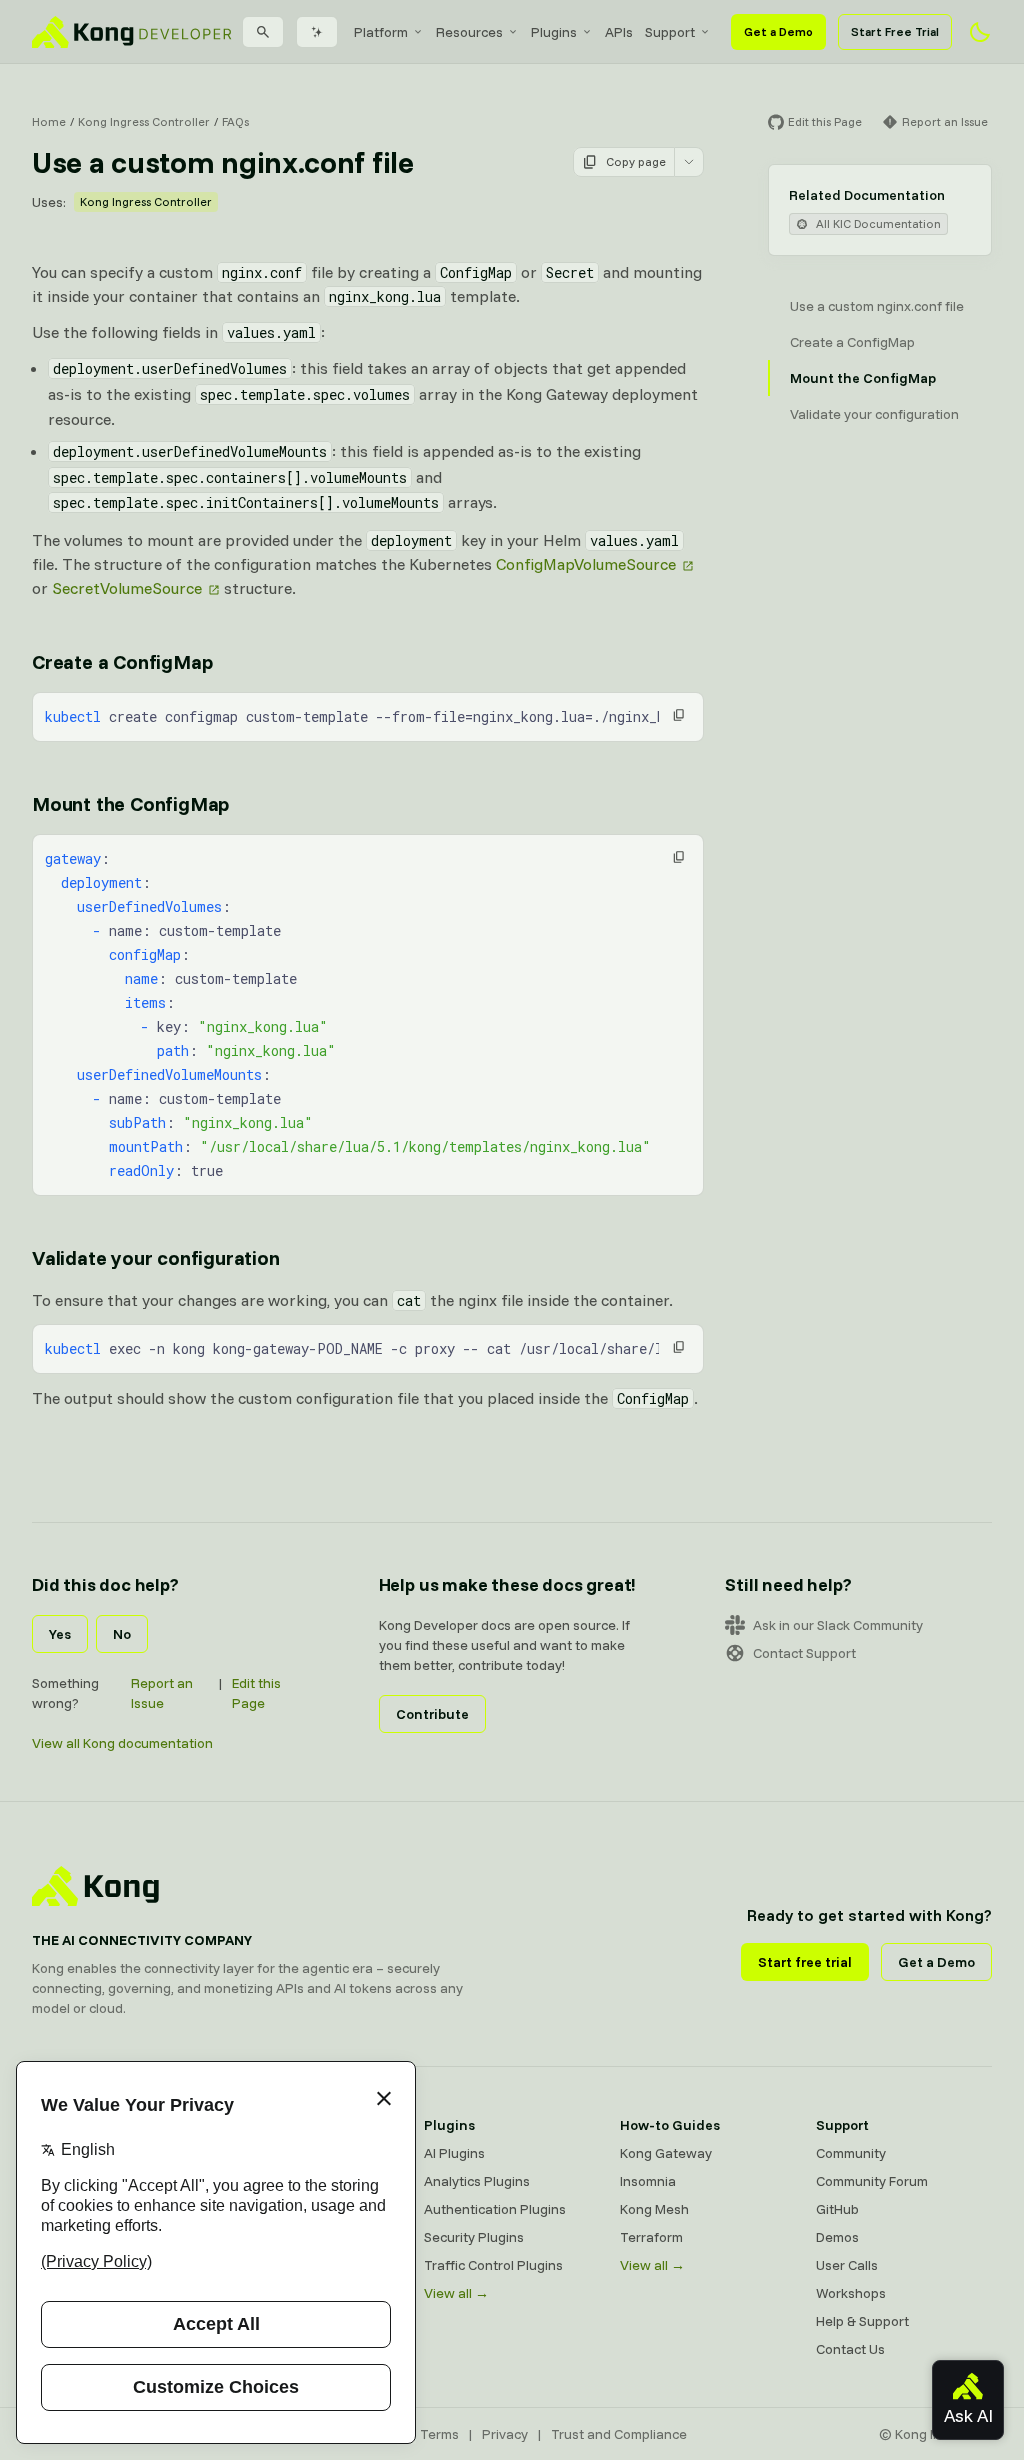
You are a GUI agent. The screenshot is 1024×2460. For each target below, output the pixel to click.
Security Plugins (474, 2237)
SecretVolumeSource (127, 588)
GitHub (837, 2209)
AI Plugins (454, 2153)
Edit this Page (256, 1693)
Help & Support (862, 2321)
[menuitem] (389, 32)
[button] (679, 715)
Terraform (651, 2237)
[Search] (263, 32)
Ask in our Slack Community (838, 1625)
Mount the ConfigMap (130, 803)
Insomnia (648, 2181)
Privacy (505, 2434)
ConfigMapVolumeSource (586, 564)
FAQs (235, 121)
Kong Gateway (666, 2153)
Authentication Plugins (495, 2209)
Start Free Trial (895, 31)
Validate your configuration (156, 1257)
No (122, 1634)
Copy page (636, 161)
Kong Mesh (654, 2209)
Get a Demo (778, 31)
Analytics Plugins (477, 2181)
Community (851, 2153)
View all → (456, 2293)
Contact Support (804, 1653)
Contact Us (850, 2349)
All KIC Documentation (878, 223)
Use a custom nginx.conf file (877, 306)
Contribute (432, 1714)
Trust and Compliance (619, 2434)
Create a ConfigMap (122, 661)
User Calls (847, 2265)
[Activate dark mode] (980, 32)
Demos (837, 2237)
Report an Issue (162, 1693)
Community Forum (872, 2181)
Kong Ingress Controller (144, 121)
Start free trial (805, 1962)
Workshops (851, 2293)
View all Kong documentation (122, 1743)
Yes (60, 1634)
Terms (439, 2434)
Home (49, 121)
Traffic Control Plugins (493, 2265)
